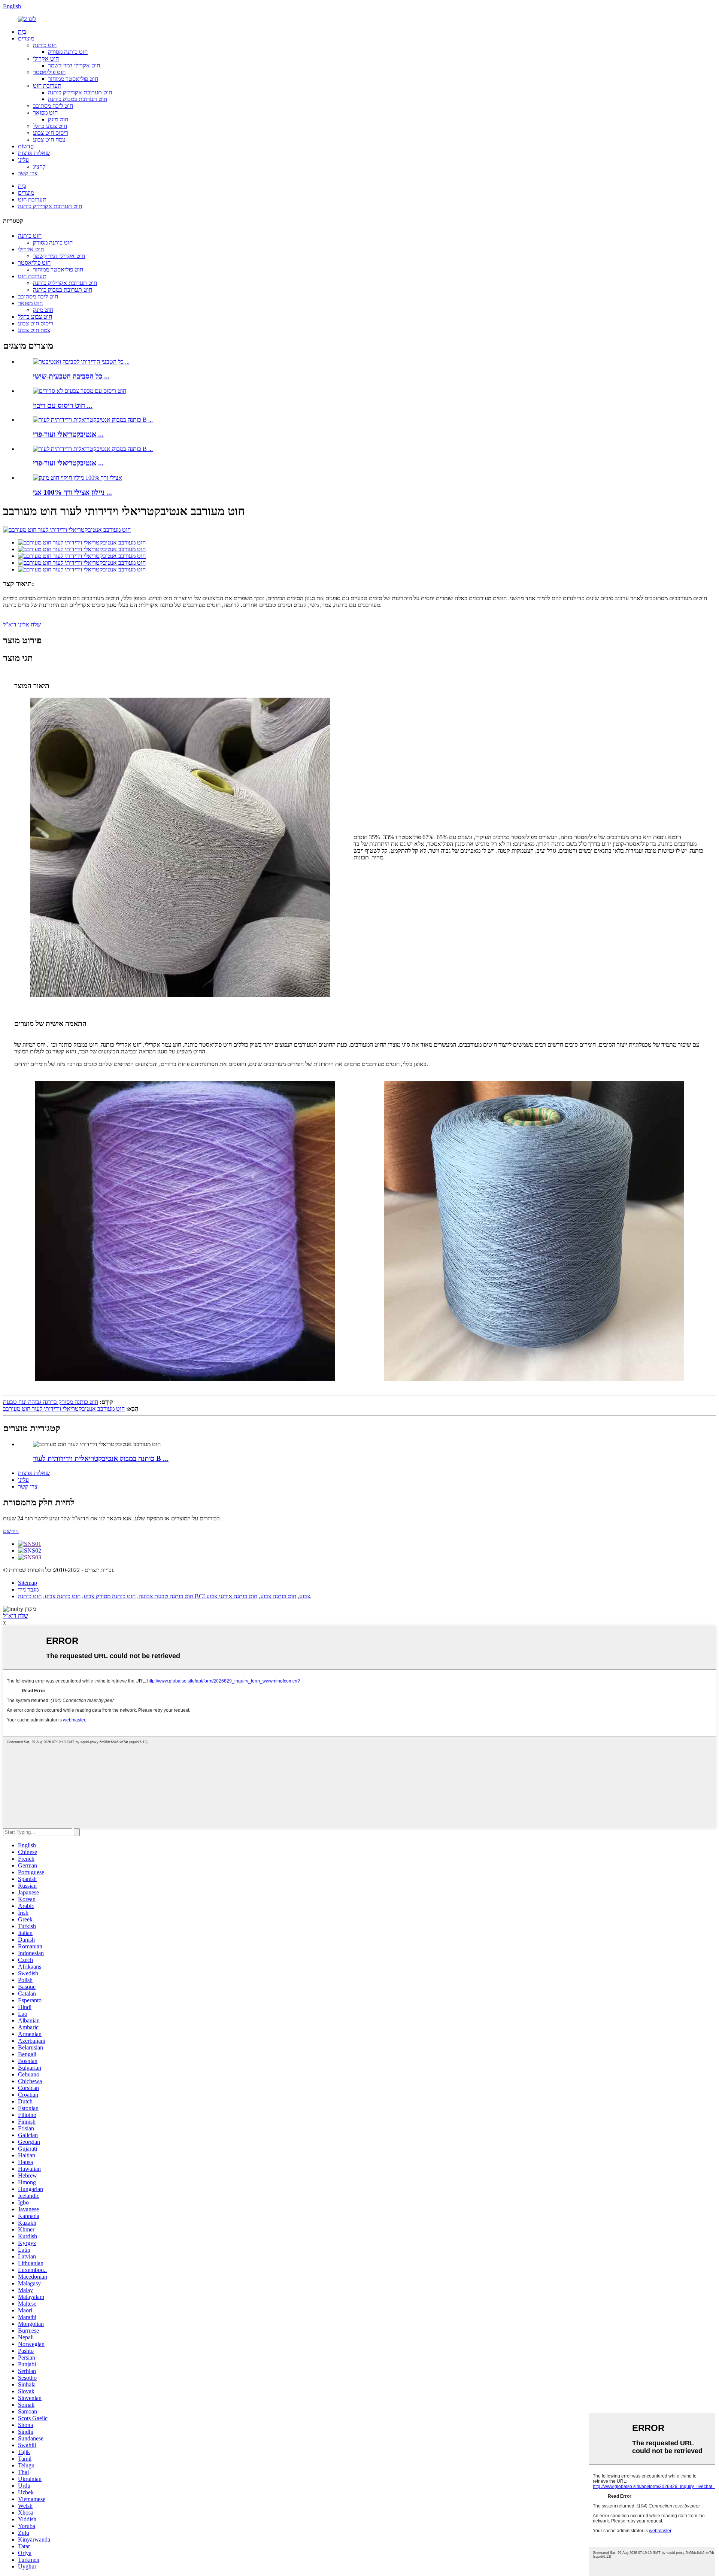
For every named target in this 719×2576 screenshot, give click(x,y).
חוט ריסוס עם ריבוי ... (63, 405)
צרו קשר (28, 173)
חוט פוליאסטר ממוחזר (73, 79)
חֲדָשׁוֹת (26, 146)
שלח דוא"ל (16, 1616)
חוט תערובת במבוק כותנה (78, 99)
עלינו (23, 160)
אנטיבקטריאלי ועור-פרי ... (68, 434)
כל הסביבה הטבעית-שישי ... (71, 376)
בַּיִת (22, 32)
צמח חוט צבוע (49, 139)
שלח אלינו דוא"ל (22, 624)
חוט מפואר (45, 113)
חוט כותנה (45, 45)
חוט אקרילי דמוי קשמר (74, 65)
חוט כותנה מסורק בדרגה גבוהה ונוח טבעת (51, 1402)
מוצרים (26, 38)
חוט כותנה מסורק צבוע (110, 1596)
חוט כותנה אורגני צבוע (232, 1596)
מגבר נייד (28, 1589)
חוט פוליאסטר (49, 72)
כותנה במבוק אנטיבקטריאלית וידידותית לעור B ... (101, 1458)
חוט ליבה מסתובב (53, 106)
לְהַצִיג (39, 166)
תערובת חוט (47, 86)
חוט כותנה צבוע (63, 1596)
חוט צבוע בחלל (50, 126)
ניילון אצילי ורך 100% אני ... (72, 492)
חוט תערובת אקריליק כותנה (80, 92)
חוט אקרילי (46, 59)
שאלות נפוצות (34, 153)
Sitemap (28, 1583)
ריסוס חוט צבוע (51, 133)
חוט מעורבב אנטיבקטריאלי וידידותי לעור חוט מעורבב (64, 1409)
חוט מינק (58, 119)
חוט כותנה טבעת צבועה (166, 1596)
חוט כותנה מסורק (68, 52)
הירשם (11, 1531)
